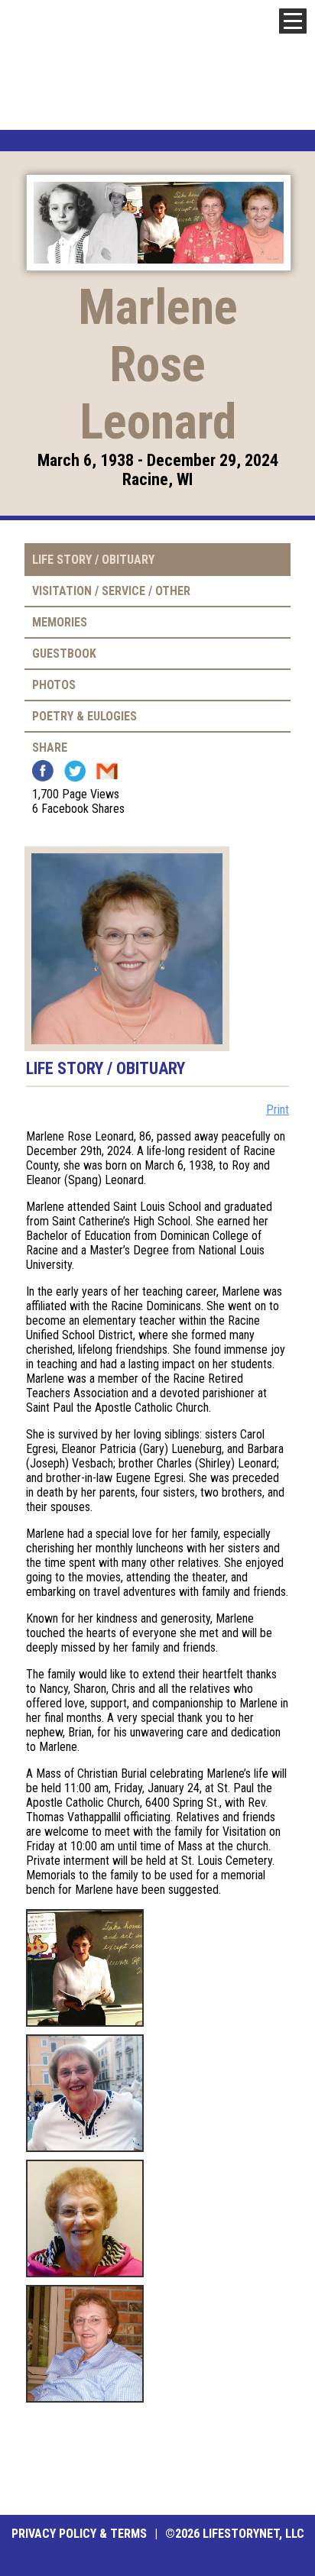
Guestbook (64, 654)
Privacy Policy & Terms (79, 2534)
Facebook (43, 771)
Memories (60, 622)
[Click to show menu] (293, 21)
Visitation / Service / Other (111, 591)
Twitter (75, 771)
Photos (54, 685)
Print (278, 1110)
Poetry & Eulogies (84, 716)
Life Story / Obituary (93, 560)
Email (107, 771)
